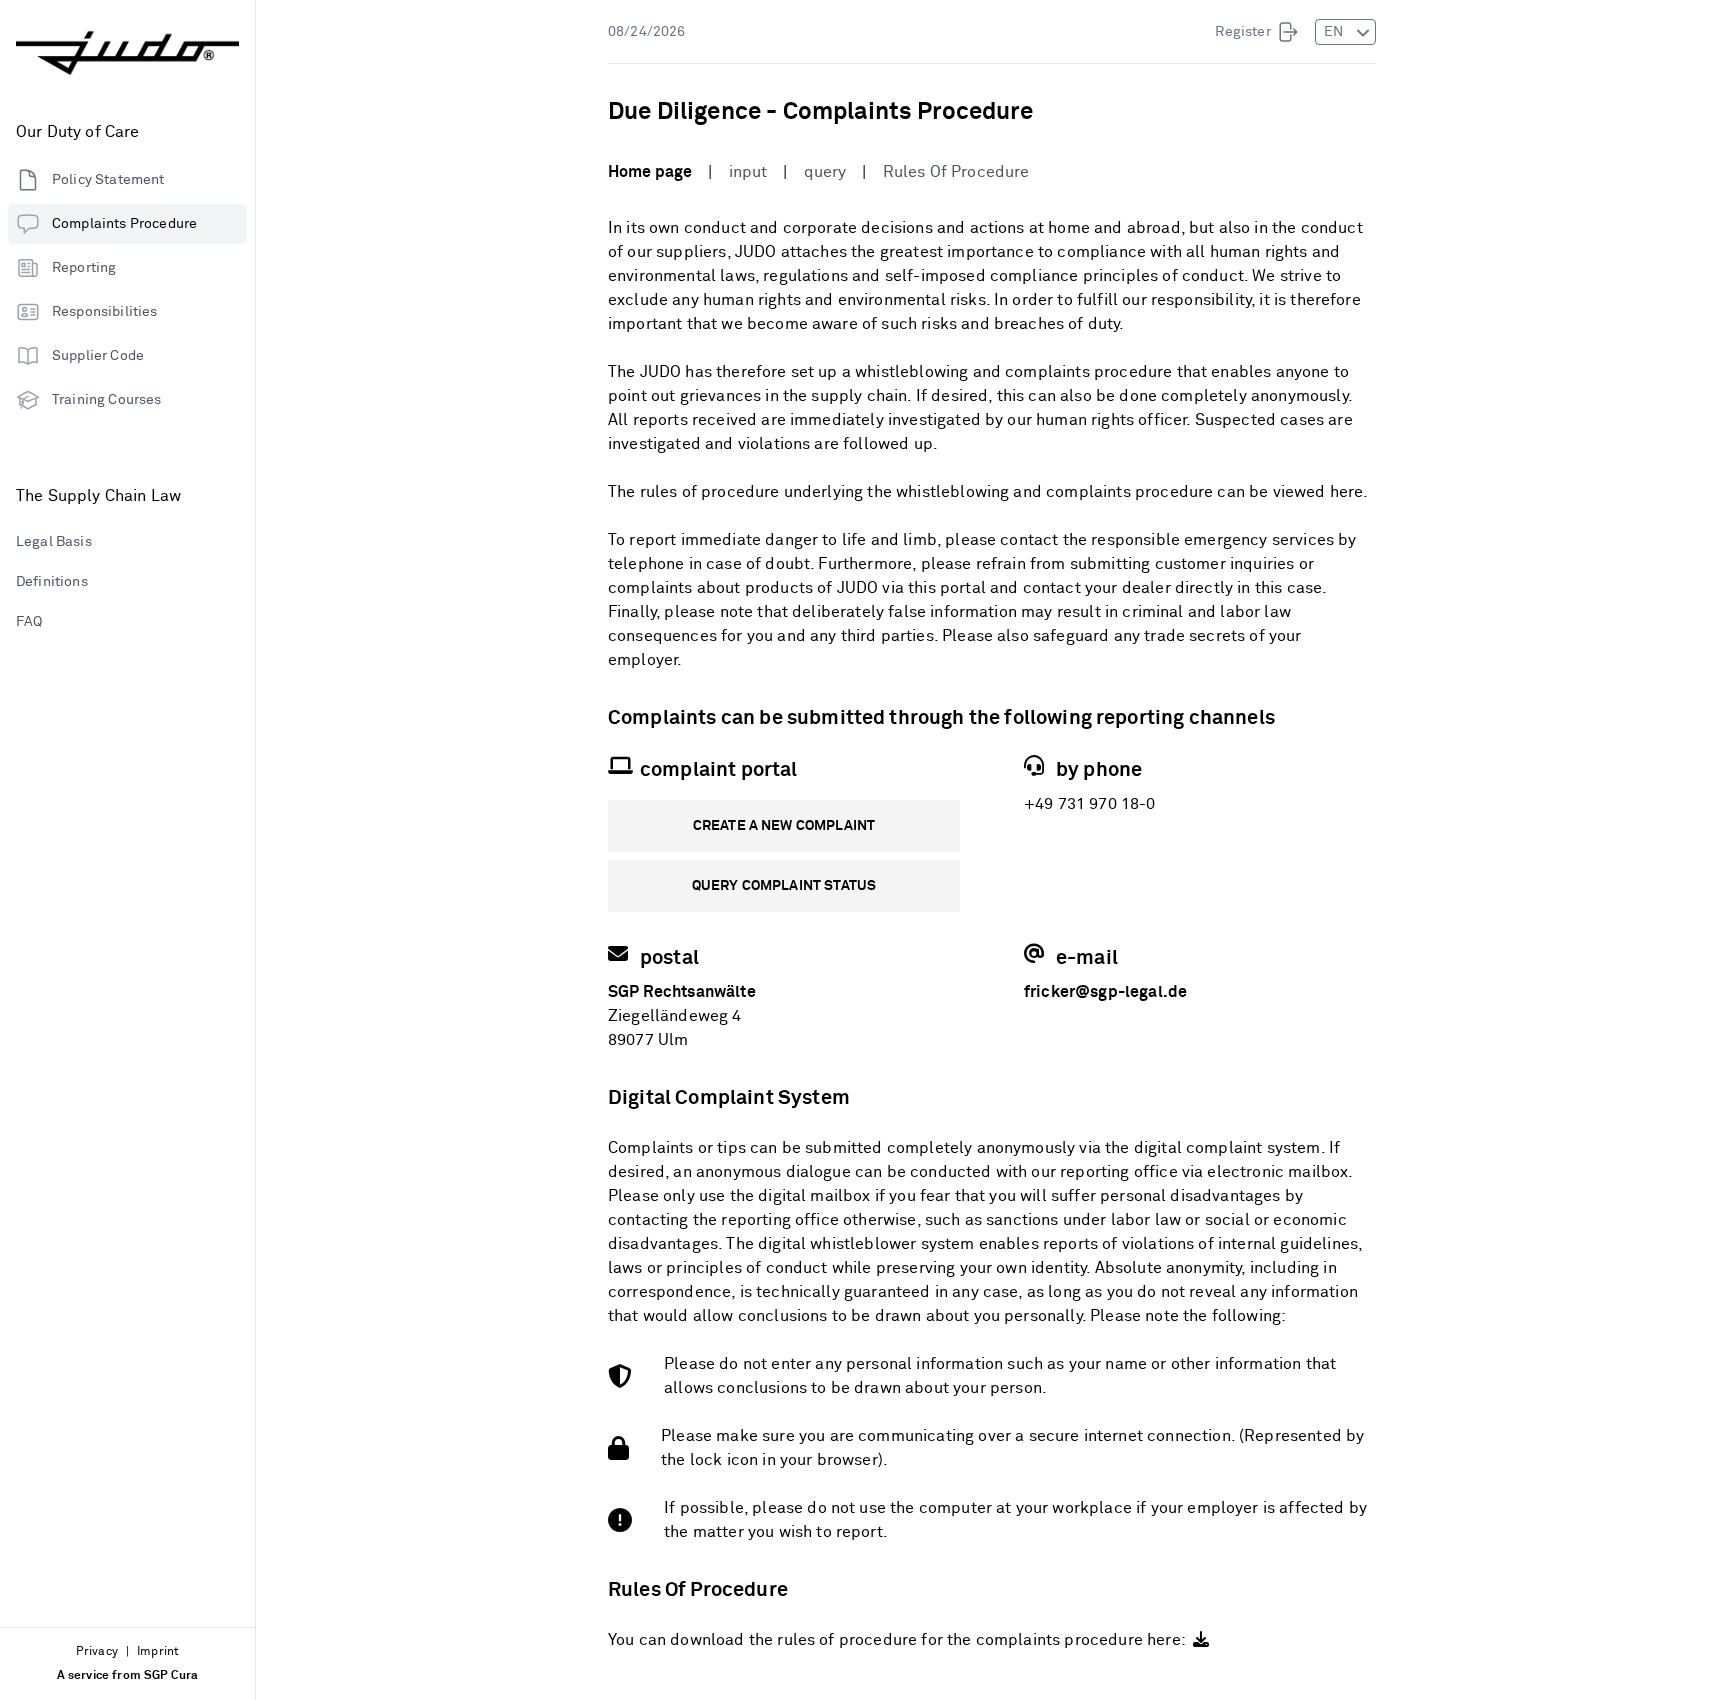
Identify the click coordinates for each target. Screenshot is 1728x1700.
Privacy (97, 1652)
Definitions (52, 582)
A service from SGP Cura (128, 1676)
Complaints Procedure (124, 224)
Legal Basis (54, 542)
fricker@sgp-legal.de (1105, 992)
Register (1242, 32)
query (825, 172)
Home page (650, 172)
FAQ (29, 622)
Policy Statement (108, 180)
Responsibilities (105, 312)
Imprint (158, 1652)
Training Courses (107, 400)
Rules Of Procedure (956, 172)
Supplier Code (98, 356)
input (748, 172)
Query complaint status (784, 886)
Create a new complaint (784, 826)
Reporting (84, 268)
